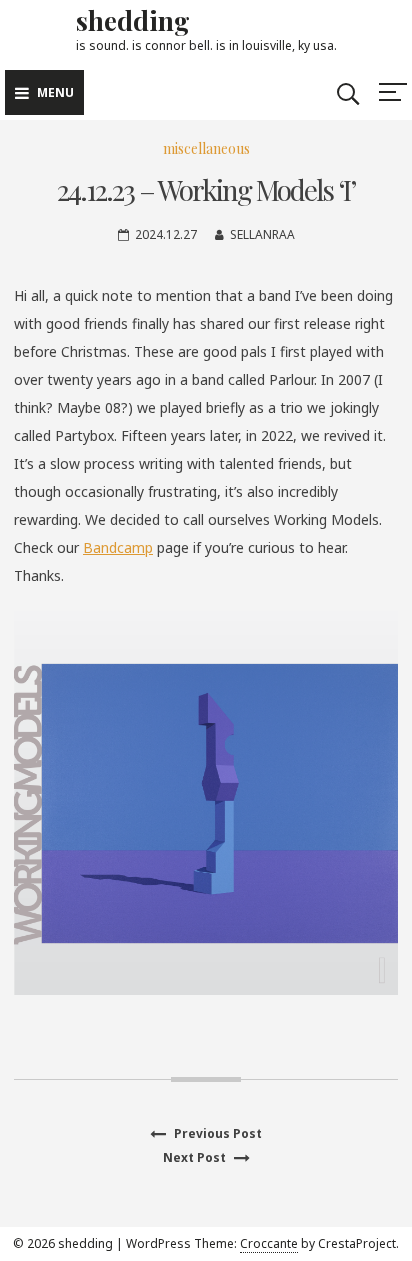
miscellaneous (206, 148)
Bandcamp (118, 547)
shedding (133, 20)
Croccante (269, 1243)
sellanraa (262, 234)
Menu (55, 92)
